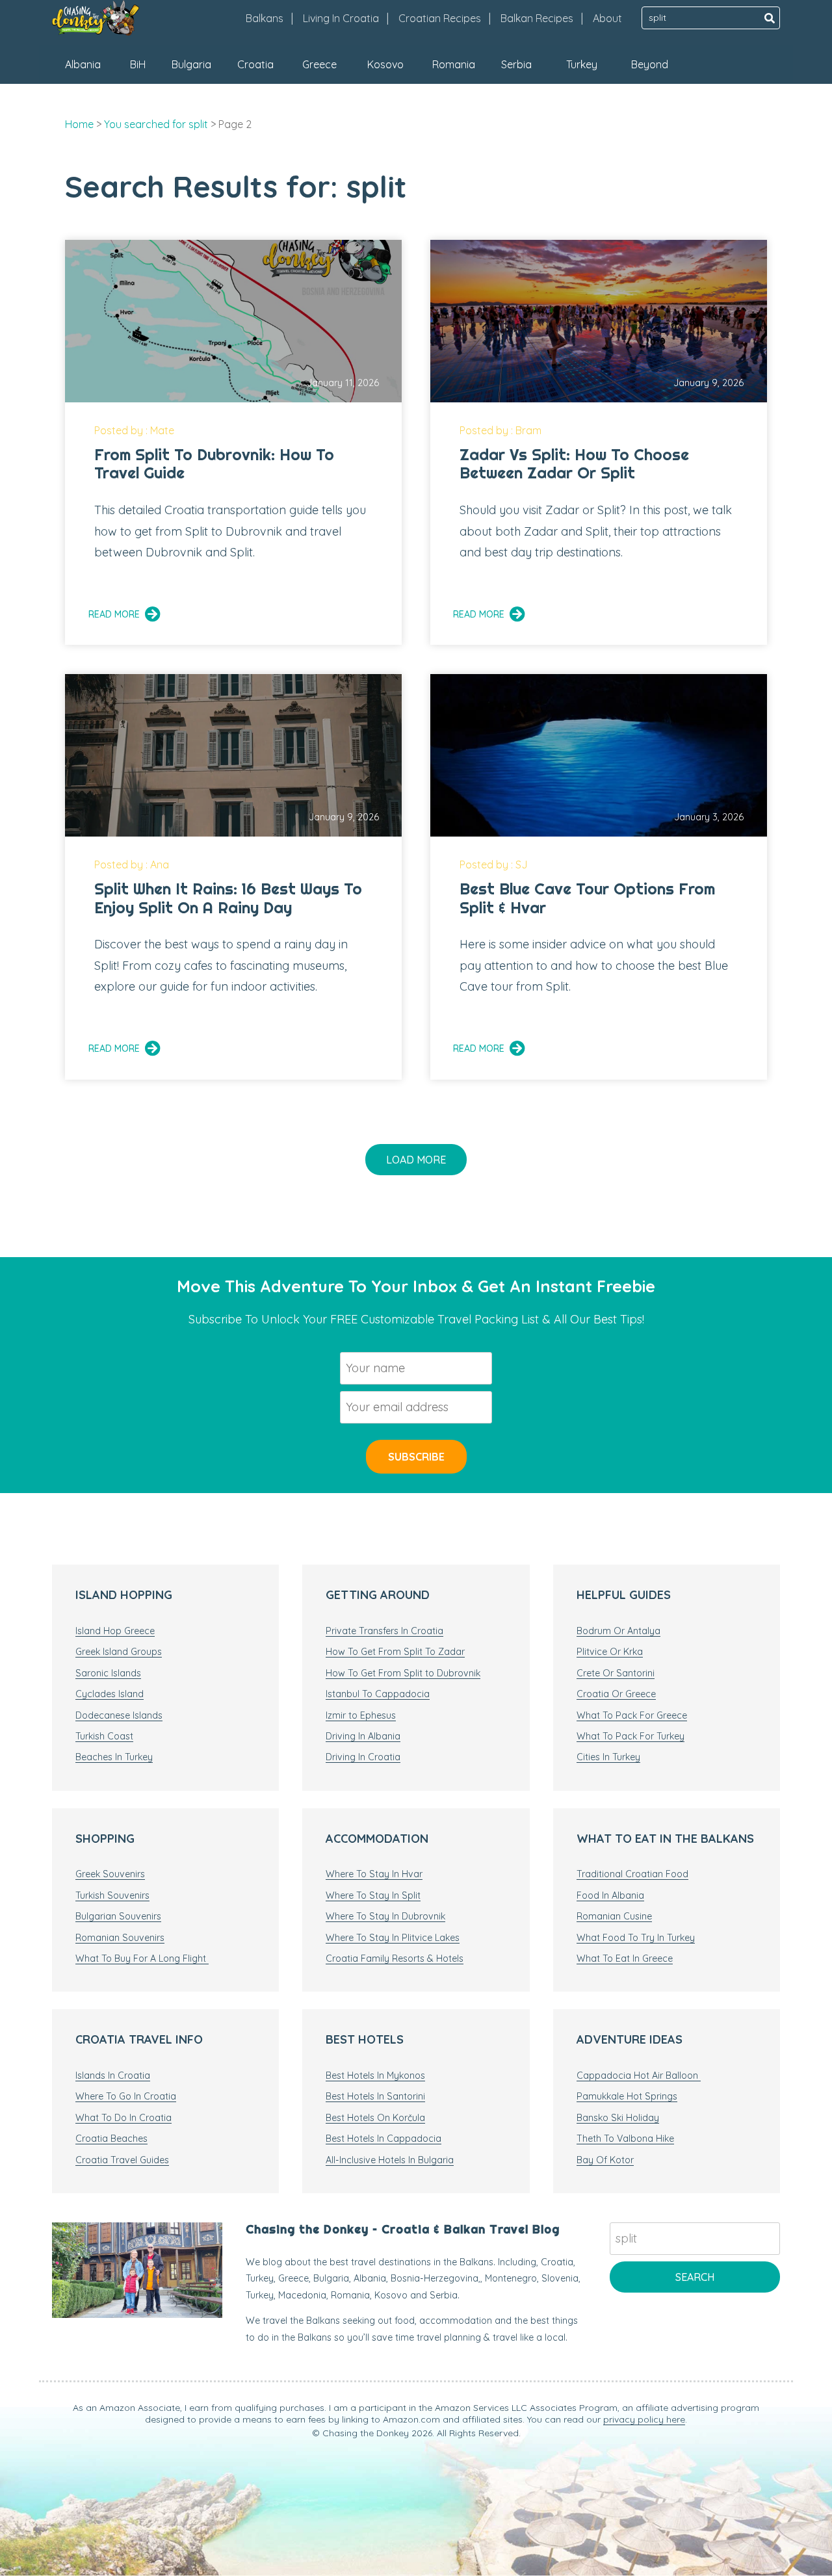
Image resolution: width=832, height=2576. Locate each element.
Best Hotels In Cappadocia (383, 2139)
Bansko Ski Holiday (618, 2118)
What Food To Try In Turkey (636, 1938)
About (607, 18)
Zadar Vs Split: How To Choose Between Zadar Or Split (574, 464)
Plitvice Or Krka (610, 1652)
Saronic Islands (108, 1673)
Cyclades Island (110, 1694)
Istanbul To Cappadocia (378, 1694)
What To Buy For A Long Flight (142, 1958)
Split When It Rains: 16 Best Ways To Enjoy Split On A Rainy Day (228, 898)
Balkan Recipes (537, 18)
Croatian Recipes (440, 18)
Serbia (516, 64)
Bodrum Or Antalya (618, 1631)
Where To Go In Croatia (126, 2096)
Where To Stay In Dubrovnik (385, 1916)
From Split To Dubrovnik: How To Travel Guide (214, 464)
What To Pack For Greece (632, 1715)
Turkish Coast (104, 1736)
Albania (83, 64)
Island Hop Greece (115, 1631)
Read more (114, 614)
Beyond (650, 64)
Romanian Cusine (614, 1916)
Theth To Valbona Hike (625, 2139)
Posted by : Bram (500, 430)
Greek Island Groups (119, 1652)
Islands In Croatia (113, 2075)
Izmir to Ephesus (361, 1715)
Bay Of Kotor (605, 2160)
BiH (138, 64)
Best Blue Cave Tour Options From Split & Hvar (587, 898)
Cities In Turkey (608, 1757)
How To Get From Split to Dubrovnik (403, 1673)
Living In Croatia (341, 18)
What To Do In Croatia (123, 2118)
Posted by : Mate (134, 430)
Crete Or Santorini (616, 1673)
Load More (416, 1160)
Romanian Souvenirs (120, 1938)
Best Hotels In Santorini (375, 2096)
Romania (454, 64)
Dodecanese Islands (119, 1715)
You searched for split (156, 124)
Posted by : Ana (132, 865)
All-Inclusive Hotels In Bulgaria (390, 2160)
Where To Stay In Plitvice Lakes (393, 1938)
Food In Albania (610, 1895)
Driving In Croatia (363, 1757)
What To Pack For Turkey (630, 1736)
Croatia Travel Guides (122, 2160)
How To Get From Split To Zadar (395, 1652)
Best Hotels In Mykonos (375, 2075)
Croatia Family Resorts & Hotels (395, 1958)
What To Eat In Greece (625, 1958)
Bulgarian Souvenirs (118, 1916)
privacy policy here (644, 2419)
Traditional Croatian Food (632, 1874)
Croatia (255, 64)
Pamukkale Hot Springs (627, 2096)
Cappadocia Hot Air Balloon (639, 2075)
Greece (319, 64)
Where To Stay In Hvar (374, 1874)
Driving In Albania (363, 1736)
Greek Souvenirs (110, 1874)
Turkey (582, 64)
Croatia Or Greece (616, 1694)
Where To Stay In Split (373, 1895)
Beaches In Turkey (114, 1757)
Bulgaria (191, 64)
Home (79, 124)
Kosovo (385, 64)
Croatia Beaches (111, 2139)
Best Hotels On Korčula (375, 2118)
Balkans (265, 18)
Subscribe (416, 1457)
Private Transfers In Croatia (384, 1631)
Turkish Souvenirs (112, 1895)
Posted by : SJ (494, 865)
